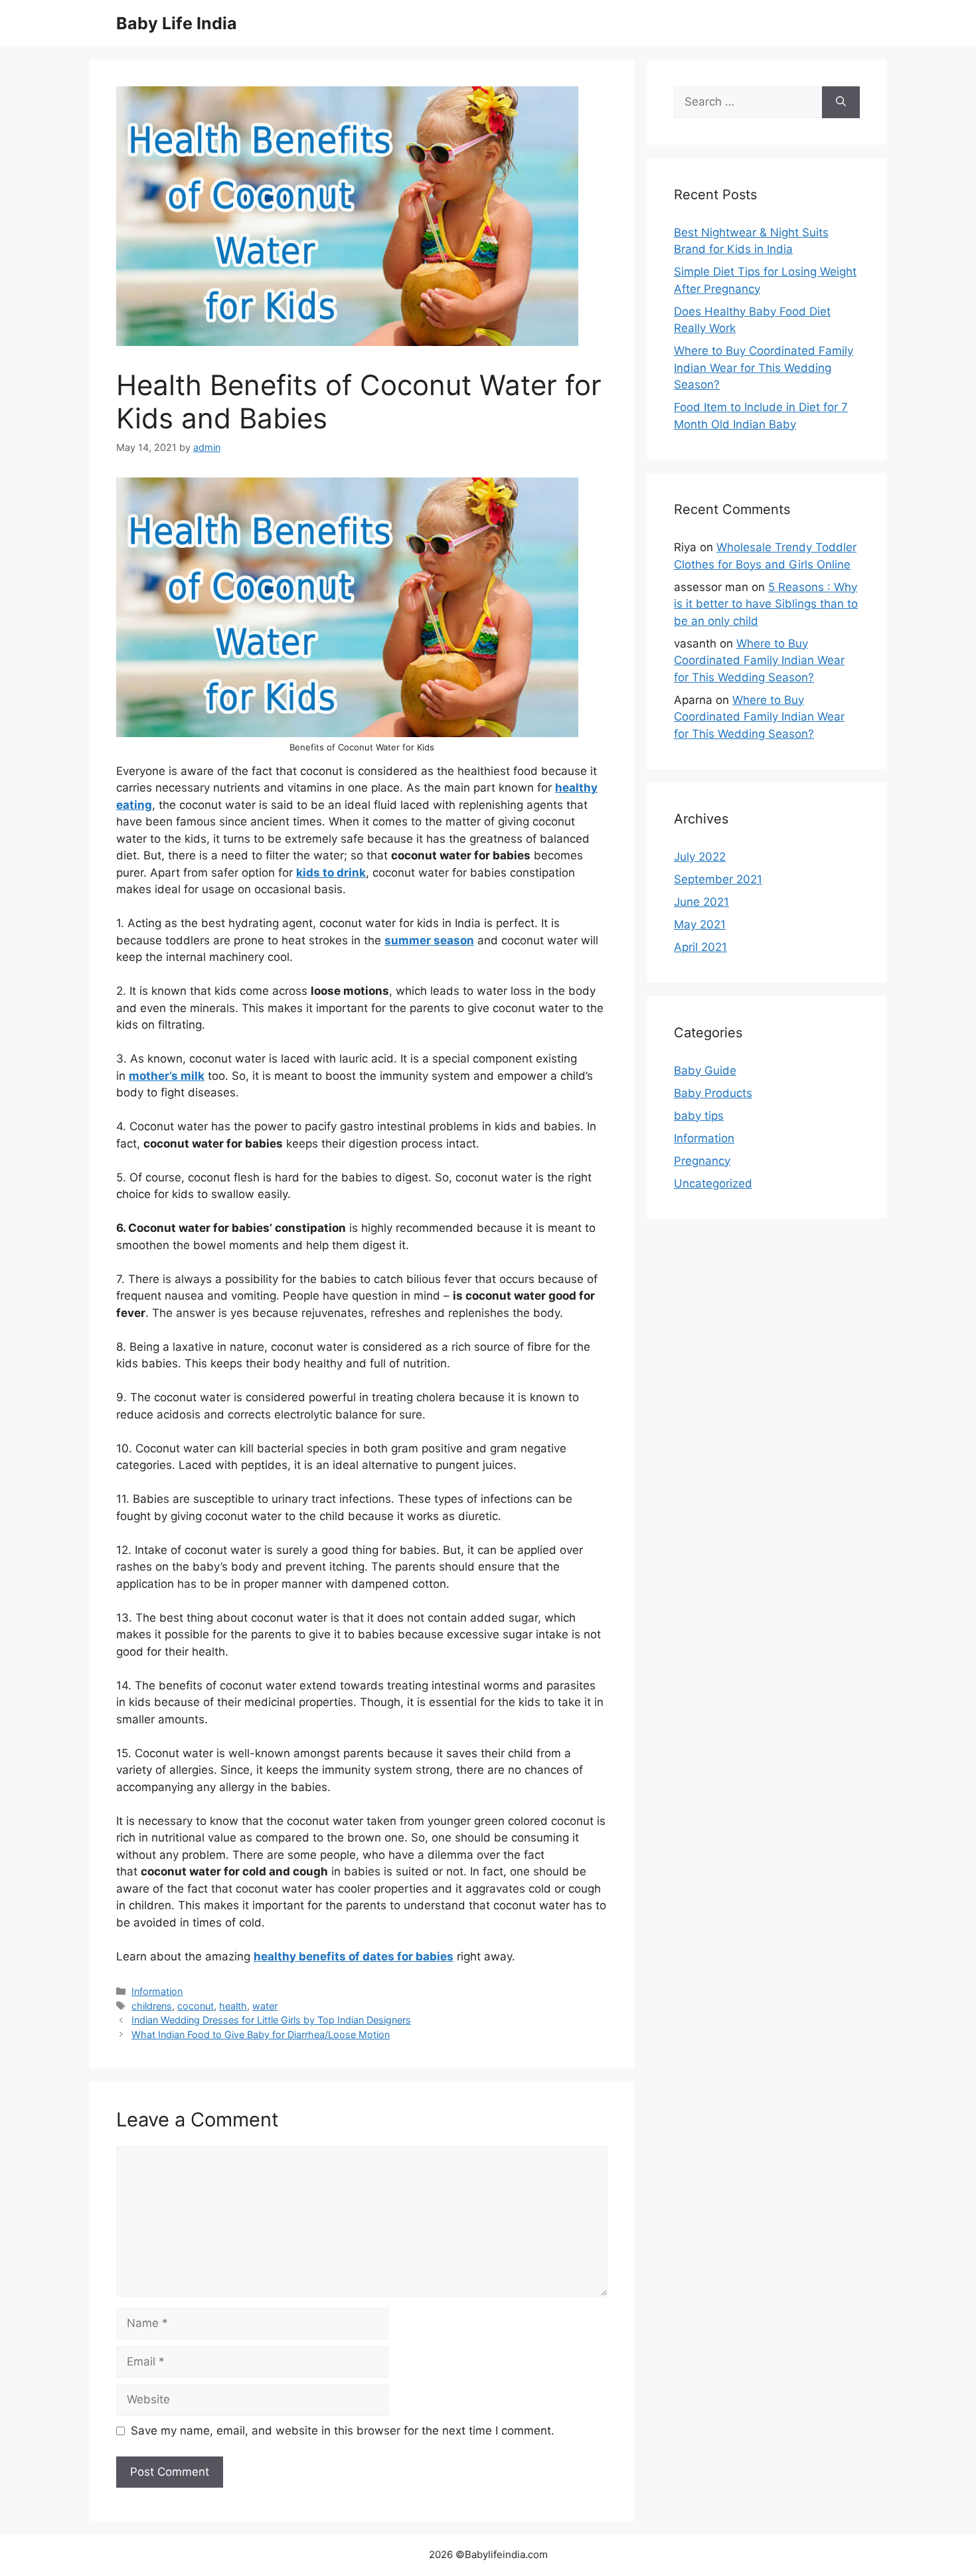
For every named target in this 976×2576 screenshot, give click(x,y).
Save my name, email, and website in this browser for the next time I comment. (343, 2431)
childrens (152, 2006)
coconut (196, 2006)
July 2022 (700, 857)
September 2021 (718, 879)
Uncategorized (713, 1183)
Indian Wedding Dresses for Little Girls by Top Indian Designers (271, 2020)
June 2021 (701, 902)
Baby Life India (177, 23)
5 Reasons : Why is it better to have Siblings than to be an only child (766, 604)
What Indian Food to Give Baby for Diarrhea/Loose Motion (261, 2034)
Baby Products (713, 1093)
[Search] (841, 102)
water (265, 2006)
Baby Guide (705, 1071)
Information (157, 1991)
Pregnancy (702, 1161)
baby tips (699, 1116)
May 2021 (700, 924)
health (233, 2006)
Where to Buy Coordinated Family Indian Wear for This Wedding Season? (764, 368)
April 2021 (700, 947)
